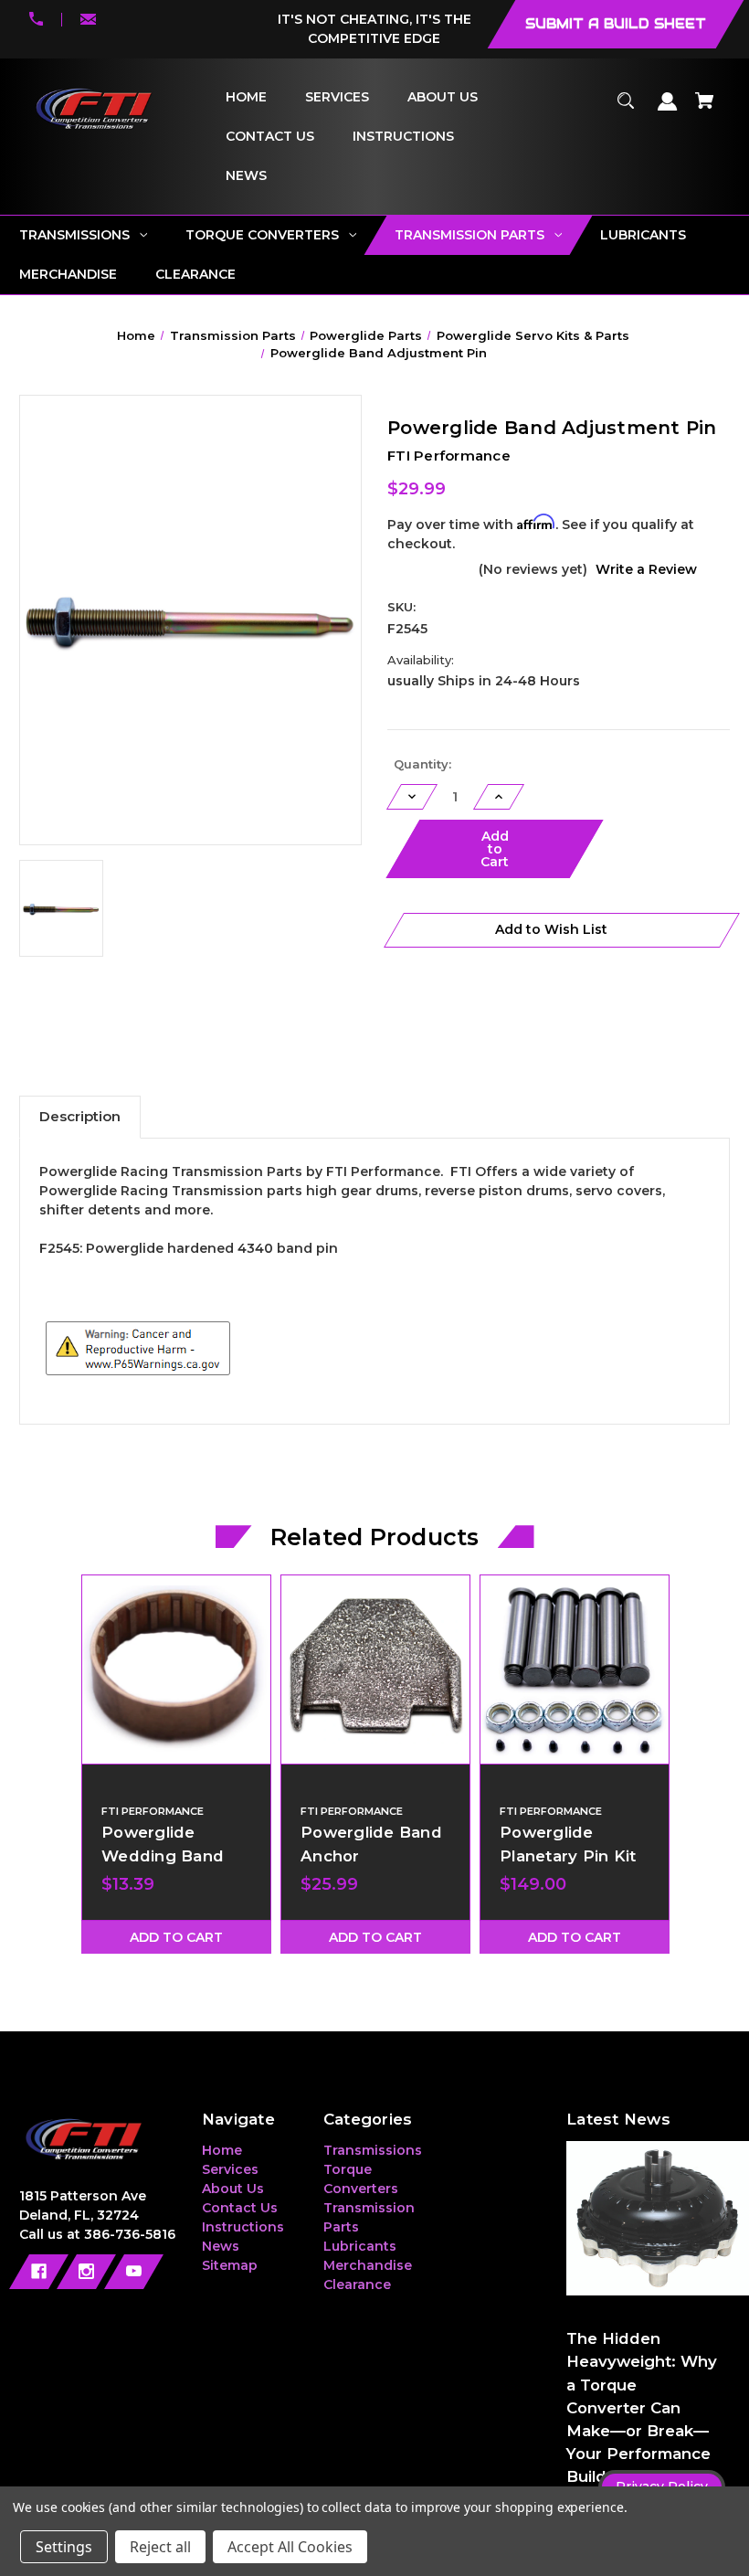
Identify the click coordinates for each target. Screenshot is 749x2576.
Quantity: (422, 764)
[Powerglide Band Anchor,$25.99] (375, 1670)
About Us (233, 2189)
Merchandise (368, 2265)
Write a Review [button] (646, 569)
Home (222, 2150)
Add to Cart (176, 1937)
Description (80, 1116)
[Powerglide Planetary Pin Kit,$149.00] (575, 1670)
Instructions (243, 2227)
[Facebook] (39, 2272)
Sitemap (230, 2265)
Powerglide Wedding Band (163, 1844)
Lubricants (360, 2246)
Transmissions (373, 2150)
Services (230, 2169)
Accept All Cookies (290, 2547)
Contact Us (240, 2208)
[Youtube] (134, 2272)
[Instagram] (86, 2272)
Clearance (357, 2284)
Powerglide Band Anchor (371, 1844)
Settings (64, 2547)
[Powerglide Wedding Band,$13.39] (176, 1670)
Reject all (160, 2547)
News (221, 2246)
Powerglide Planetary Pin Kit (568, 1844)
